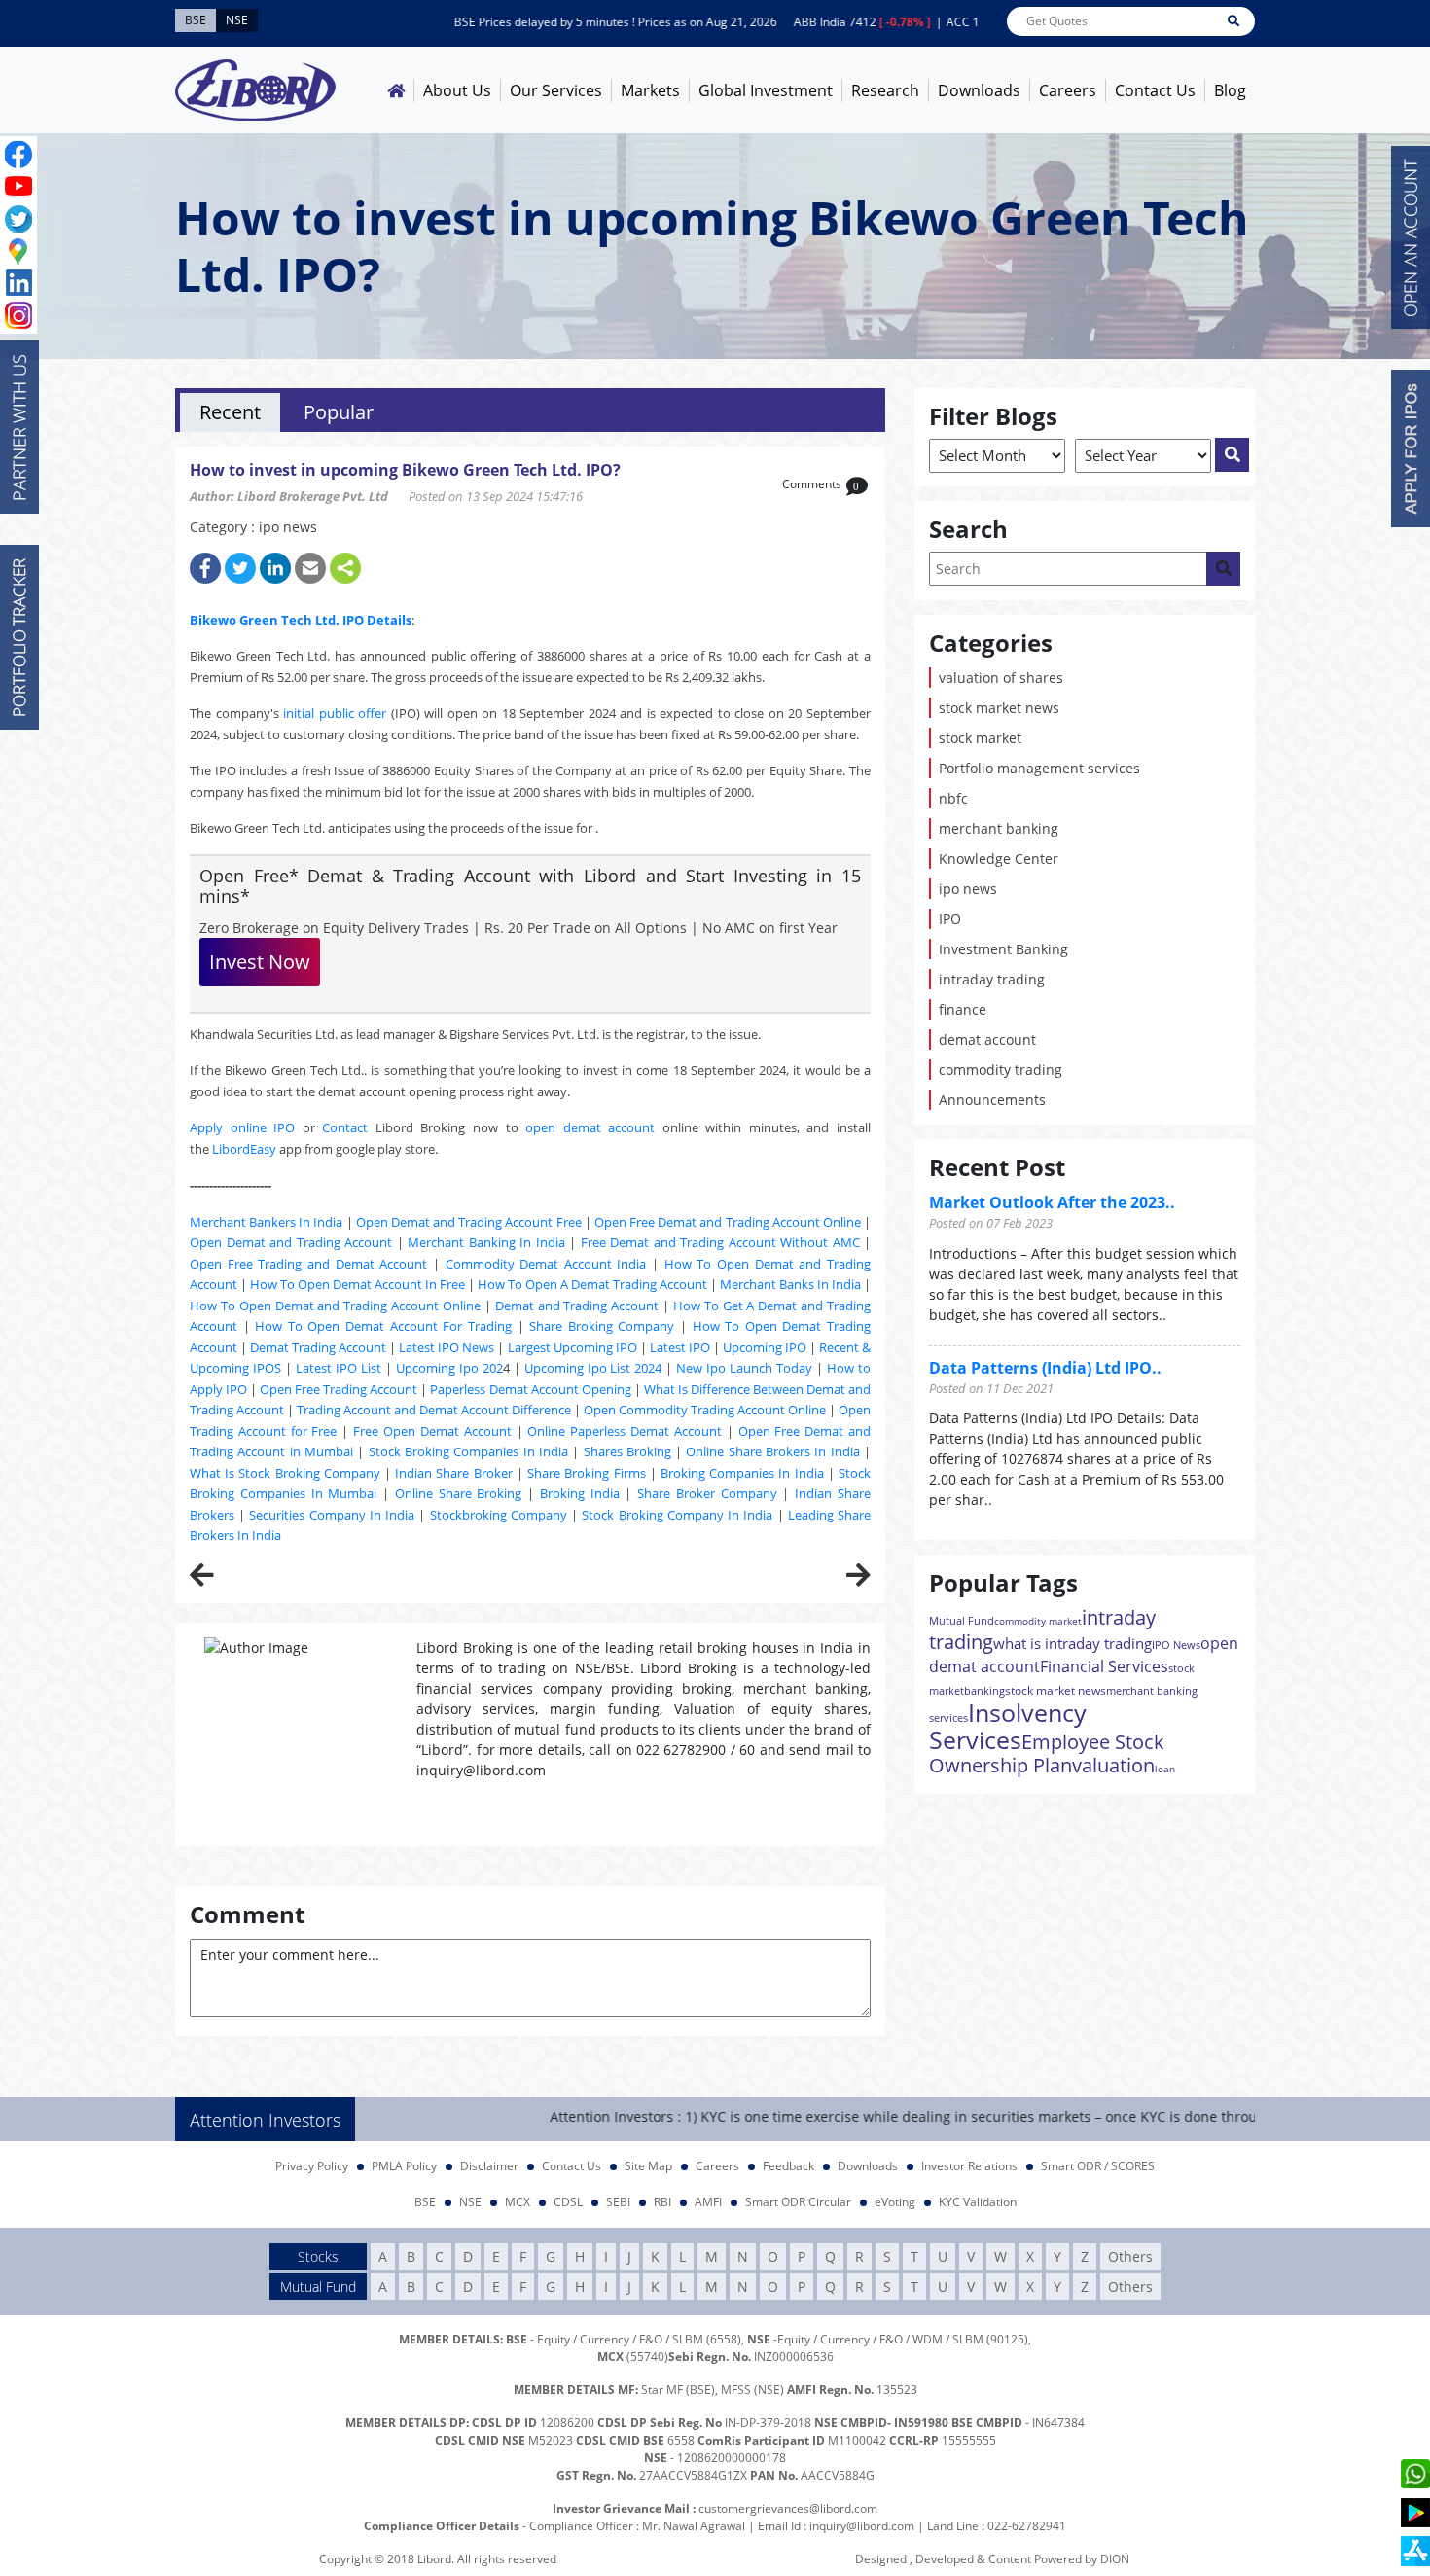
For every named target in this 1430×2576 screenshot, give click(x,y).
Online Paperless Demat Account (625, 1431)
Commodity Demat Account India (546, 1264)
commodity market (1038, 1621)
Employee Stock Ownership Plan (1047, 1753)
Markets (650, 90)
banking (984, 1690)
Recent (230, 412)
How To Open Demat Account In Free (357, 1284)
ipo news (968, 889)
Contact (345, 1127)
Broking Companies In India (742, 1473)
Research (885, 90)
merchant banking (999, 828)
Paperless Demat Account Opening (530, 1389)
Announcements (992, 1100)
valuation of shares (1001, 678)
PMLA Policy (404, 2166)
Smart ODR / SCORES (1098, 2166)
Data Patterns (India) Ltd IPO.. (1045, 1368)
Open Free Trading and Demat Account (308, 1264)
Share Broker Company (707, 1493)
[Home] (396, 90)
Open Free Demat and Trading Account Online (728, 1222)
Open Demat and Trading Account (291, 1242)
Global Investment (766, 90)
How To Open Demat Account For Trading (383, 1326)
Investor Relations (969, 2166)
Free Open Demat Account (432, 1431)
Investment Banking (1003, 949)
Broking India (580, 1493)
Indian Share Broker (453, 1473)
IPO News (1176, 1645)
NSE (470, 2202)
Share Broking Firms (586, 1473)
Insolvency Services (1008, 1726)
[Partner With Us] (19, 427)
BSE (425, 2202)
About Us (457, 90)
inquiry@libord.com (862, 2526)
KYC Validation (978, 2202)
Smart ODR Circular (798, 2202)
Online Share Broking (459, 1493)
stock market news (999, 708)
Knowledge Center (999, 859)
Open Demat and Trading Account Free (469, 1222)
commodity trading (1001, 1070)
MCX (518, 2202)
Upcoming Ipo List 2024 (593, 1368)
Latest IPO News (447, 1347)
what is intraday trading (1072, 1643)
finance (963, 1009)
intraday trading (992, 979)
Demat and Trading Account (577, 1306)
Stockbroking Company (499, 1515)
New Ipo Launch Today (744, 1368)
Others (1130, 2256)
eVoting (895, 2202)
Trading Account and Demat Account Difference (434, 1410)
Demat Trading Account (318, 1347)
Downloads (979, 90)
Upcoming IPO (765, 1347)
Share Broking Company (602, 1326)
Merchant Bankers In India (266, 1222)
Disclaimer (489, 2166)
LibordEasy (244, 1149)
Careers (1068, 90)
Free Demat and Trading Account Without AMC (720, 1242)
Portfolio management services (1039, 768)
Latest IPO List (339, 1368)
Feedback (788, 2166)
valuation (1113, 1765)
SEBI (618, 2202)
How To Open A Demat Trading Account (592, 1284)
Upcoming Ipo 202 (449, 1368)
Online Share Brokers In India (772, 1451)
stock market (980, 738)
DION (1115, 2559)
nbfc (953, 798)
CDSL (568, 2202)
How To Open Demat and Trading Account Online (335, 1306)
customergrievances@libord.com (788, 2508)
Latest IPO (680, 1347)
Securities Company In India (332, 1515)
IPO (950, 919)
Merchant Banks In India (790, 1284)
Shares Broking (627, 1451)
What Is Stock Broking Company (285, 1473)
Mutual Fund (962, 1620)
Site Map (648, 2166)
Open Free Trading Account (339, 1389)
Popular (339, 412)
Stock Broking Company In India (677, 1515)
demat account (987, 1039)
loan (1165, 1769)
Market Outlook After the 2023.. (1052, 1202)
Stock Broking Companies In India (468, 1451)
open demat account (590, 1127)
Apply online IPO (242, 1127)
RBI (662, 2202)
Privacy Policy (312, 2166)
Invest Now (260, 962)
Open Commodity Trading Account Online (705, 1410)
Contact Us (1155, 90)
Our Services (556, 90)
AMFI (708, 2202)
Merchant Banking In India (486, 1242)
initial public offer (335, 713)
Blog (1230, 90)
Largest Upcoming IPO (572, 1347)
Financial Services (1104, 1666)
